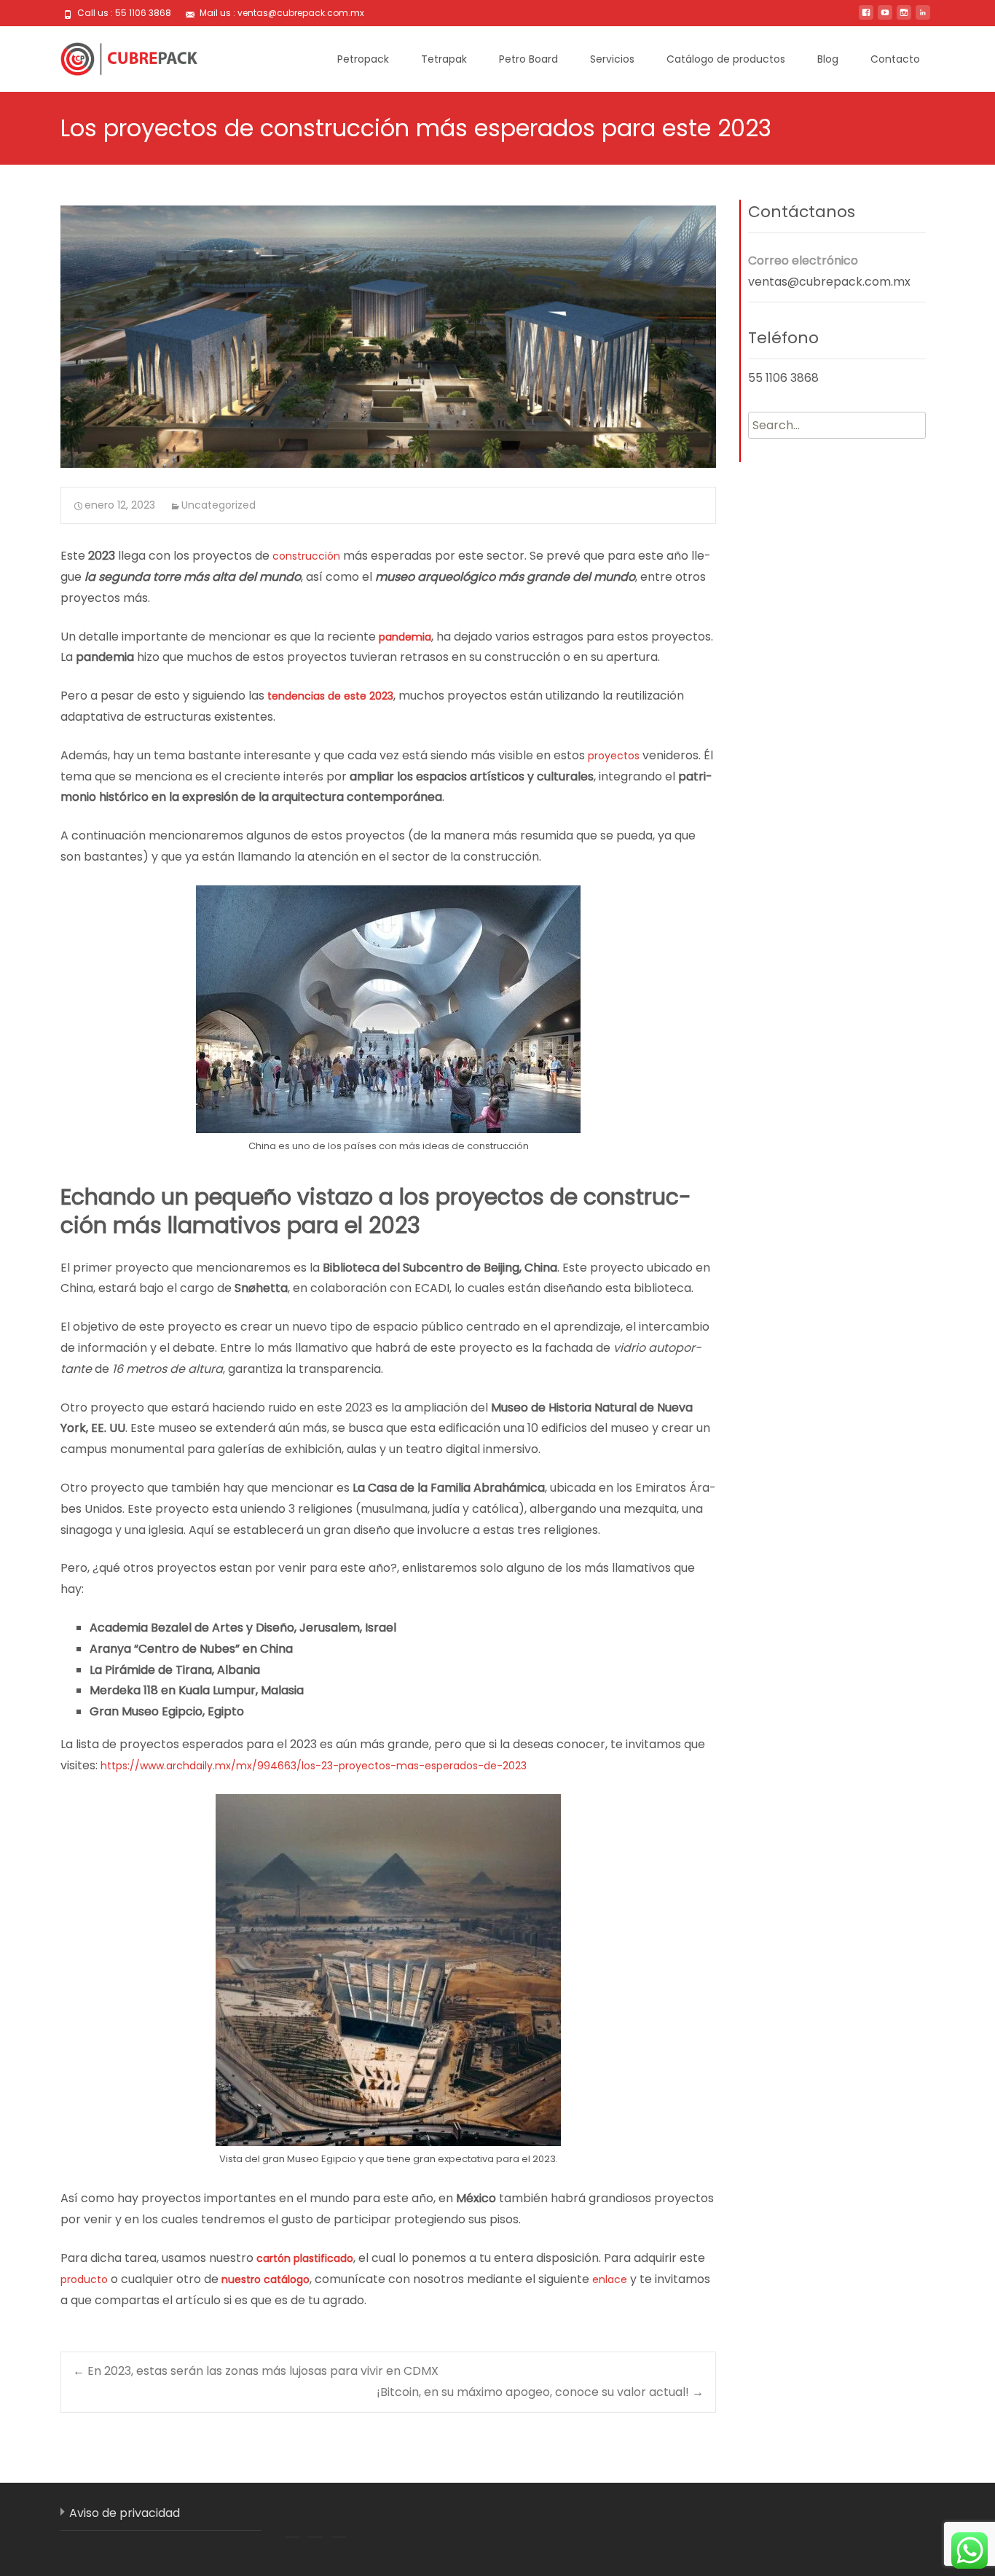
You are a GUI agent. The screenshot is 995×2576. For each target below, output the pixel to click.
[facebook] (866, 18)
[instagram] (904, 18)
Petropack (363, 59)
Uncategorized (219, 505)
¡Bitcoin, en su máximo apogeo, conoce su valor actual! (540, 2392)
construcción (306, 556)
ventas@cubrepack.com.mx (829, 282)
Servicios (612, 59)
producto (84, 2279)
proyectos (614, 756)
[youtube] (885, 18)
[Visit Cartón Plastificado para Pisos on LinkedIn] (315, 2520)
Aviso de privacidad (125, 2513)
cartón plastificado (305, 2258)
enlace (610, 2279)
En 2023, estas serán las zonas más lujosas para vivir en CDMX (256, 2371)
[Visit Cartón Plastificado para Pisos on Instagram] (339, 2520)
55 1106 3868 (783, 378)
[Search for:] (837, 425)
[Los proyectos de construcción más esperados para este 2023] (388, 337)
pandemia (405, 637)
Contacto (895, 59)
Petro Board (528, 59)
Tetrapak (444, 59)
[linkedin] (923, 18)
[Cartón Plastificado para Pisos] (117, 55)
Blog (828, 59)
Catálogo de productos (726, 59)
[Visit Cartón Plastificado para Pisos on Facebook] (292, 2520)
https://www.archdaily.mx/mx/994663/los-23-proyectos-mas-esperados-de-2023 (314, 1766)
